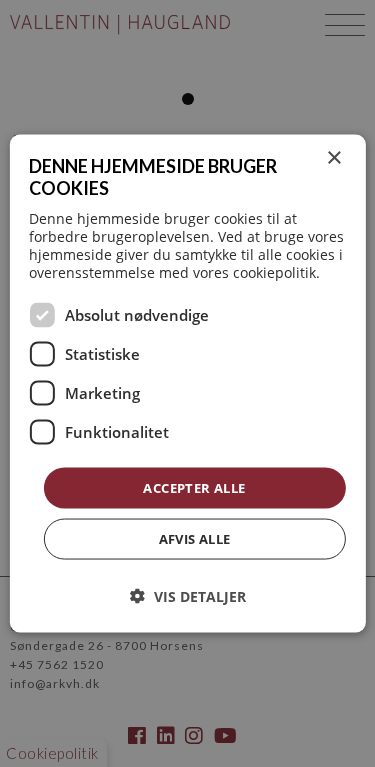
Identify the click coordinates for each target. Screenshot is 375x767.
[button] (188, 596)
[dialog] (187, 383)
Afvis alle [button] (195, 539)
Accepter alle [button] (194, 487)
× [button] (333, 157)
